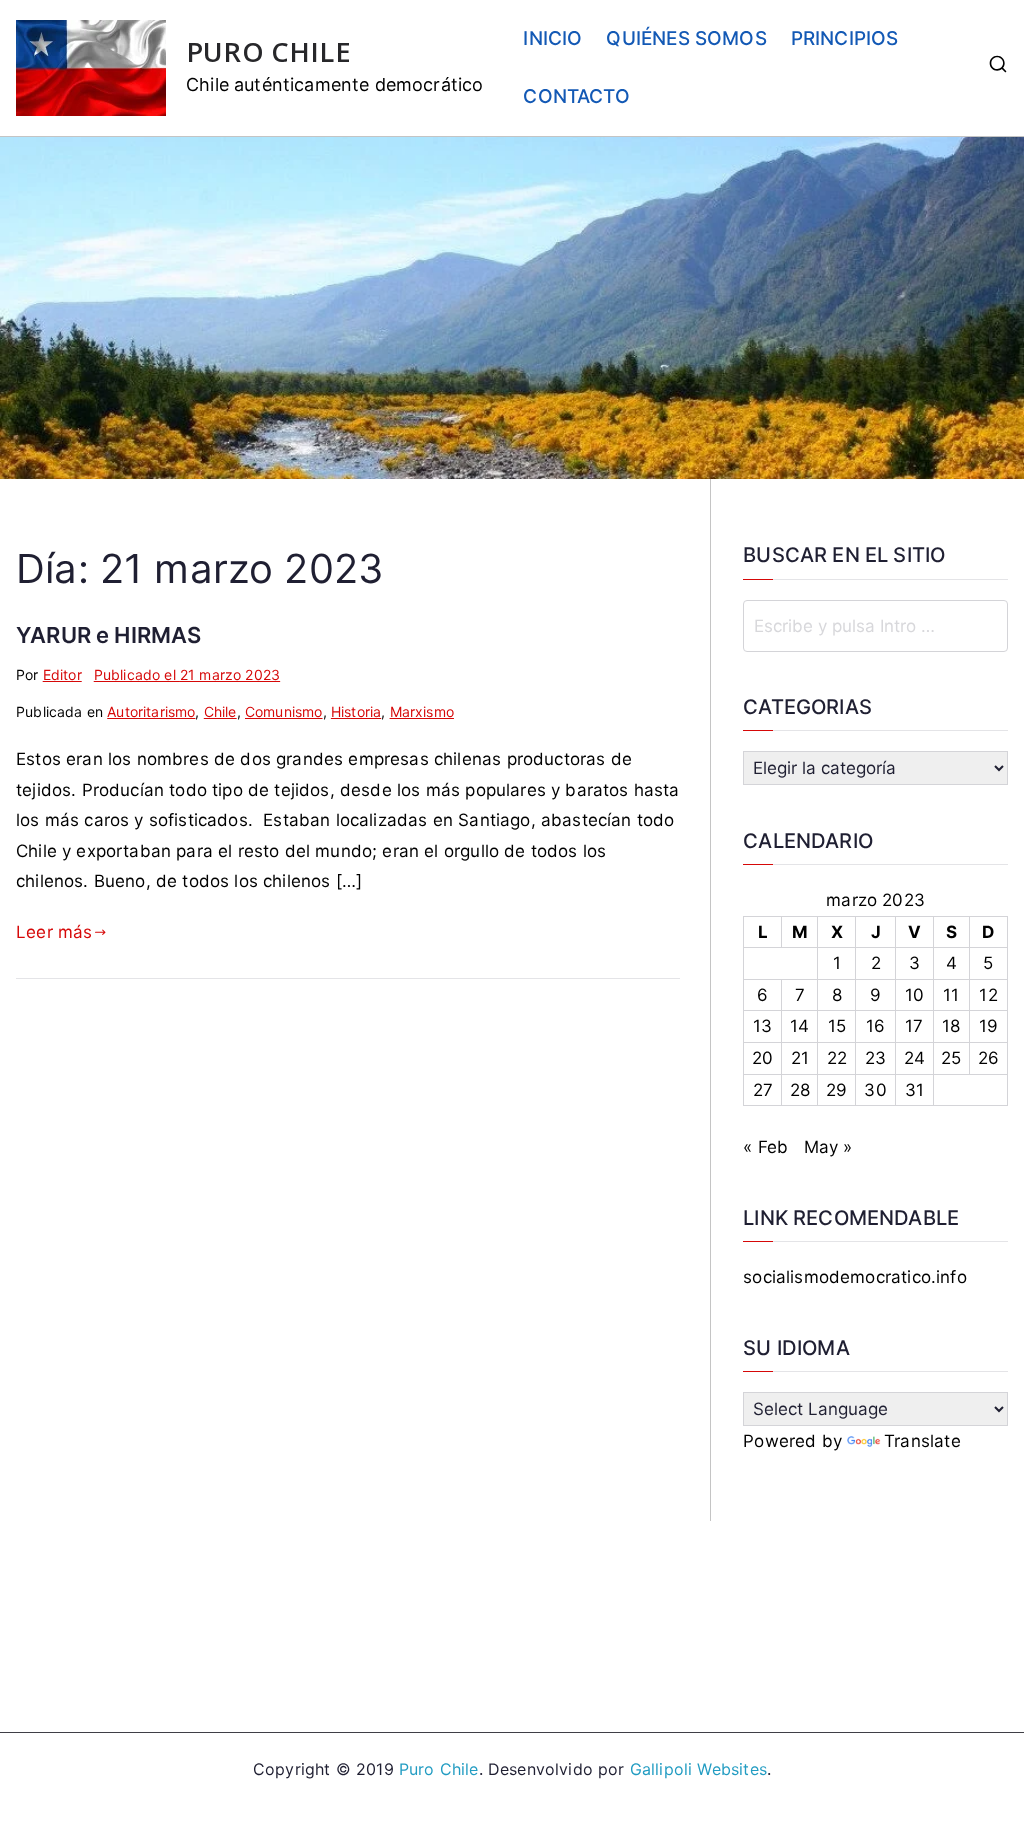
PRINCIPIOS (845, 38)
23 (875, 1058)
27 (763, 1090)
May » (828, 1147)
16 (875, 1026)
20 (762, 1058)
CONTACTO (576, 96)
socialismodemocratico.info (854, 1277)
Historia (356, 711)
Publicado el (187, 674)
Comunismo (284, 711)
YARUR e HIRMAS (108, 635)
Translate (922, 1441)
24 (914, 1058)
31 (914, 1090)
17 (914, 1026)
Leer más (54, 932)
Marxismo (422, 711)
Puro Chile (439, 1769)
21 (800, 1058)
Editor (62, 674)
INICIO (552, 38)
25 (951, 1058)
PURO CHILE (268, 51)
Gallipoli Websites (698, 1769)
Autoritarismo (151, 711)
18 (951, 1026)
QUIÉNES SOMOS (686, 38)
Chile (220, 711)
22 (837, 1058)
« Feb (765, 1147)
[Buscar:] (875, 626)
